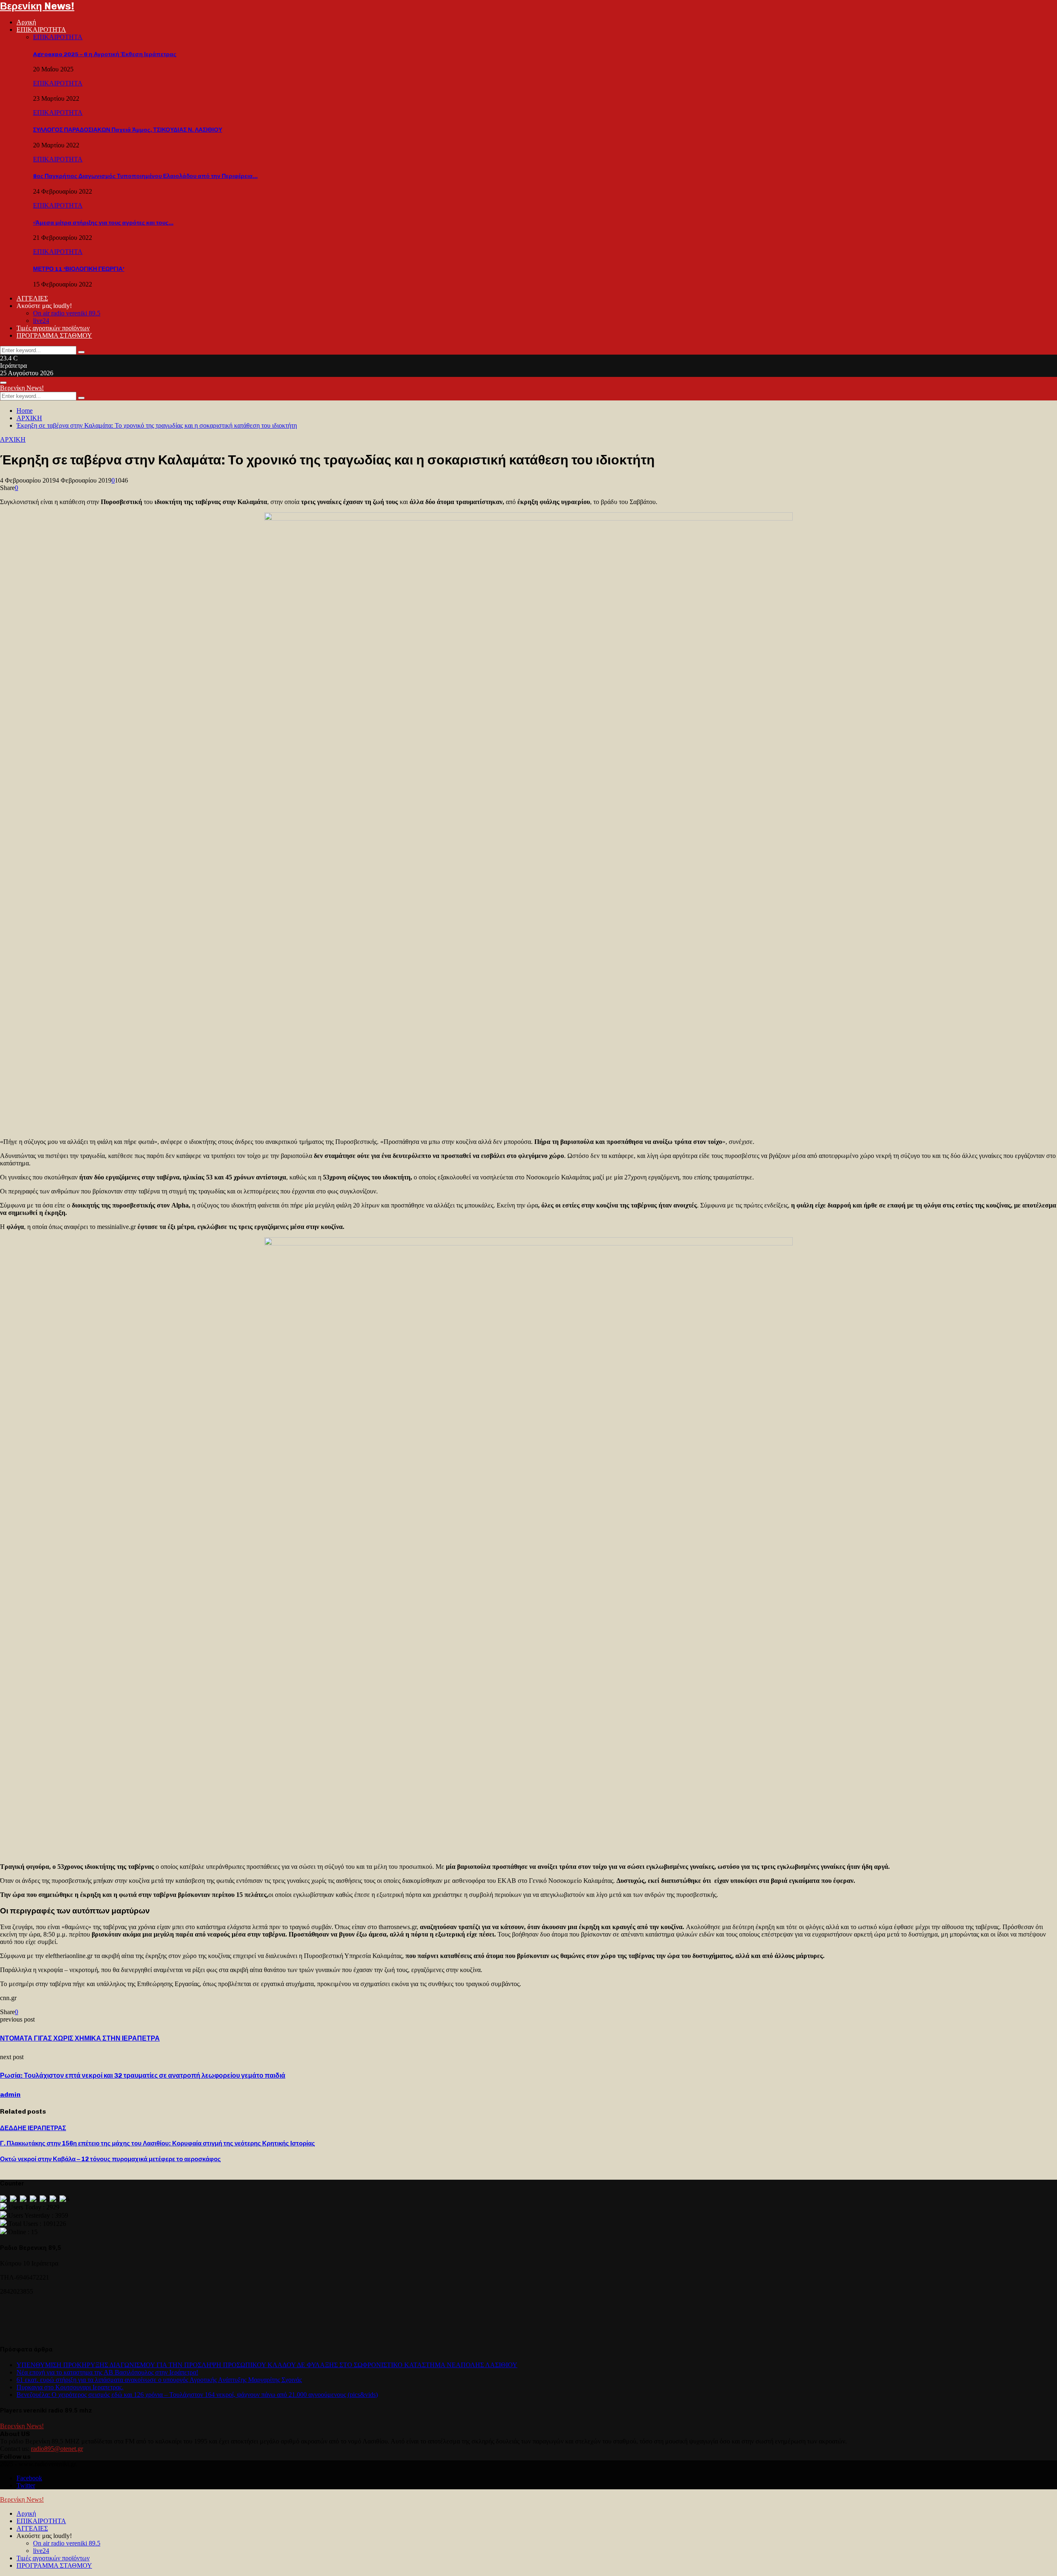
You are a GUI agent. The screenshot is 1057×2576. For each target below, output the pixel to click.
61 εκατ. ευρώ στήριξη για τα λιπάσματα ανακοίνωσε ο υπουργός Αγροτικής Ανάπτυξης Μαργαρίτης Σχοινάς (159, 2380)
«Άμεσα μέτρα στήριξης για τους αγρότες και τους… (103, 223)
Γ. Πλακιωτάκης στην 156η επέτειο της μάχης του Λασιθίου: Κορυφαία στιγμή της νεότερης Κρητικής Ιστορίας (158, 2143)
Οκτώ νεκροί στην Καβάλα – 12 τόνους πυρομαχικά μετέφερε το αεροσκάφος (110, 2159)
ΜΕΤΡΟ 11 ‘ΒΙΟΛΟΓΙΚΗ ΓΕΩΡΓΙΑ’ (79, 269)
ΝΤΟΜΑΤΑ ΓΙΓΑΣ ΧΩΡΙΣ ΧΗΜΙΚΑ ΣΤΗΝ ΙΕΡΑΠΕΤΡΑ (80, 2038)
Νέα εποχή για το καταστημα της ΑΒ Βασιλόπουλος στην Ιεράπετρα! (107, 2372)
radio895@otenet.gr (57, 2449)
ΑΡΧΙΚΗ (13, 439)
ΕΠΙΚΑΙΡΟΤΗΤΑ (41, 30)
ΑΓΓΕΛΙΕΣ (32, 298)
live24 (41, 321)
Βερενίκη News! (37, 6)
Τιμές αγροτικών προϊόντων (53, 328)
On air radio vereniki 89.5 (67, 313)
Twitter (26, 2485)
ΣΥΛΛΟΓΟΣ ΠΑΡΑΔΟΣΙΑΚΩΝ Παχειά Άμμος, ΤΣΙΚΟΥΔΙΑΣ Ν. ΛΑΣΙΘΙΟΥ (128, 130)
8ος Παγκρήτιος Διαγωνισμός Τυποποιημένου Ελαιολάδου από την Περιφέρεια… (145, 176)
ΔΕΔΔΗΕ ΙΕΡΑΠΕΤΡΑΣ (33, 2128)
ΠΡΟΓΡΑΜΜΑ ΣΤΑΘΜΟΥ (54, 335)
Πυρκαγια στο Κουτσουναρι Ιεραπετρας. (70, 2387)
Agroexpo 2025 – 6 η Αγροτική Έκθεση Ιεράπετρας (105, 54)
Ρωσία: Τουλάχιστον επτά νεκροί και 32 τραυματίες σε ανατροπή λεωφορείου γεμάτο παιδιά (143, 2075)
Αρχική (26, 22)
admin (10, 2094)
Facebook (29, 2478)
